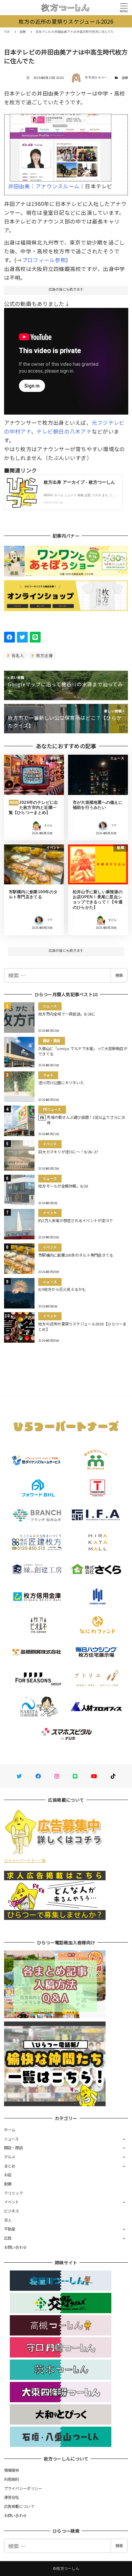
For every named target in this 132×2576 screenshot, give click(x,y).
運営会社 (12, 2497)
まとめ (10, 2166)
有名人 (17, 655)
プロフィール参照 (44, 260)
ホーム (10, 2130)
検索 (119, 975)
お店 (8, 2175)
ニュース (12, 2139)
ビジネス (12, 2211)
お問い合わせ (16, 2247)
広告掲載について (19, 2506)
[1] (61, 145)
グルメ (10, 2157)
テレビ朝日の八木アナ (64, 431)
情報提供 (12, 2470)
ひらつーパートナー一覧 (25, 1860)
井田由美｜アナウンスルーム (44, 186)
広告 (8, 2238)
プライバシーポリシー (23, 2488)
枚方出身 (44, 655)
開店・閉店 (14, 2148)
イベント (12, 2202)
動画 (8, 2184)
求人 (8, 2220)
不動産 (10, 2229)
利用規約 (12, 2479)
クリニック (14, 2193)
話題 (125, 78)
